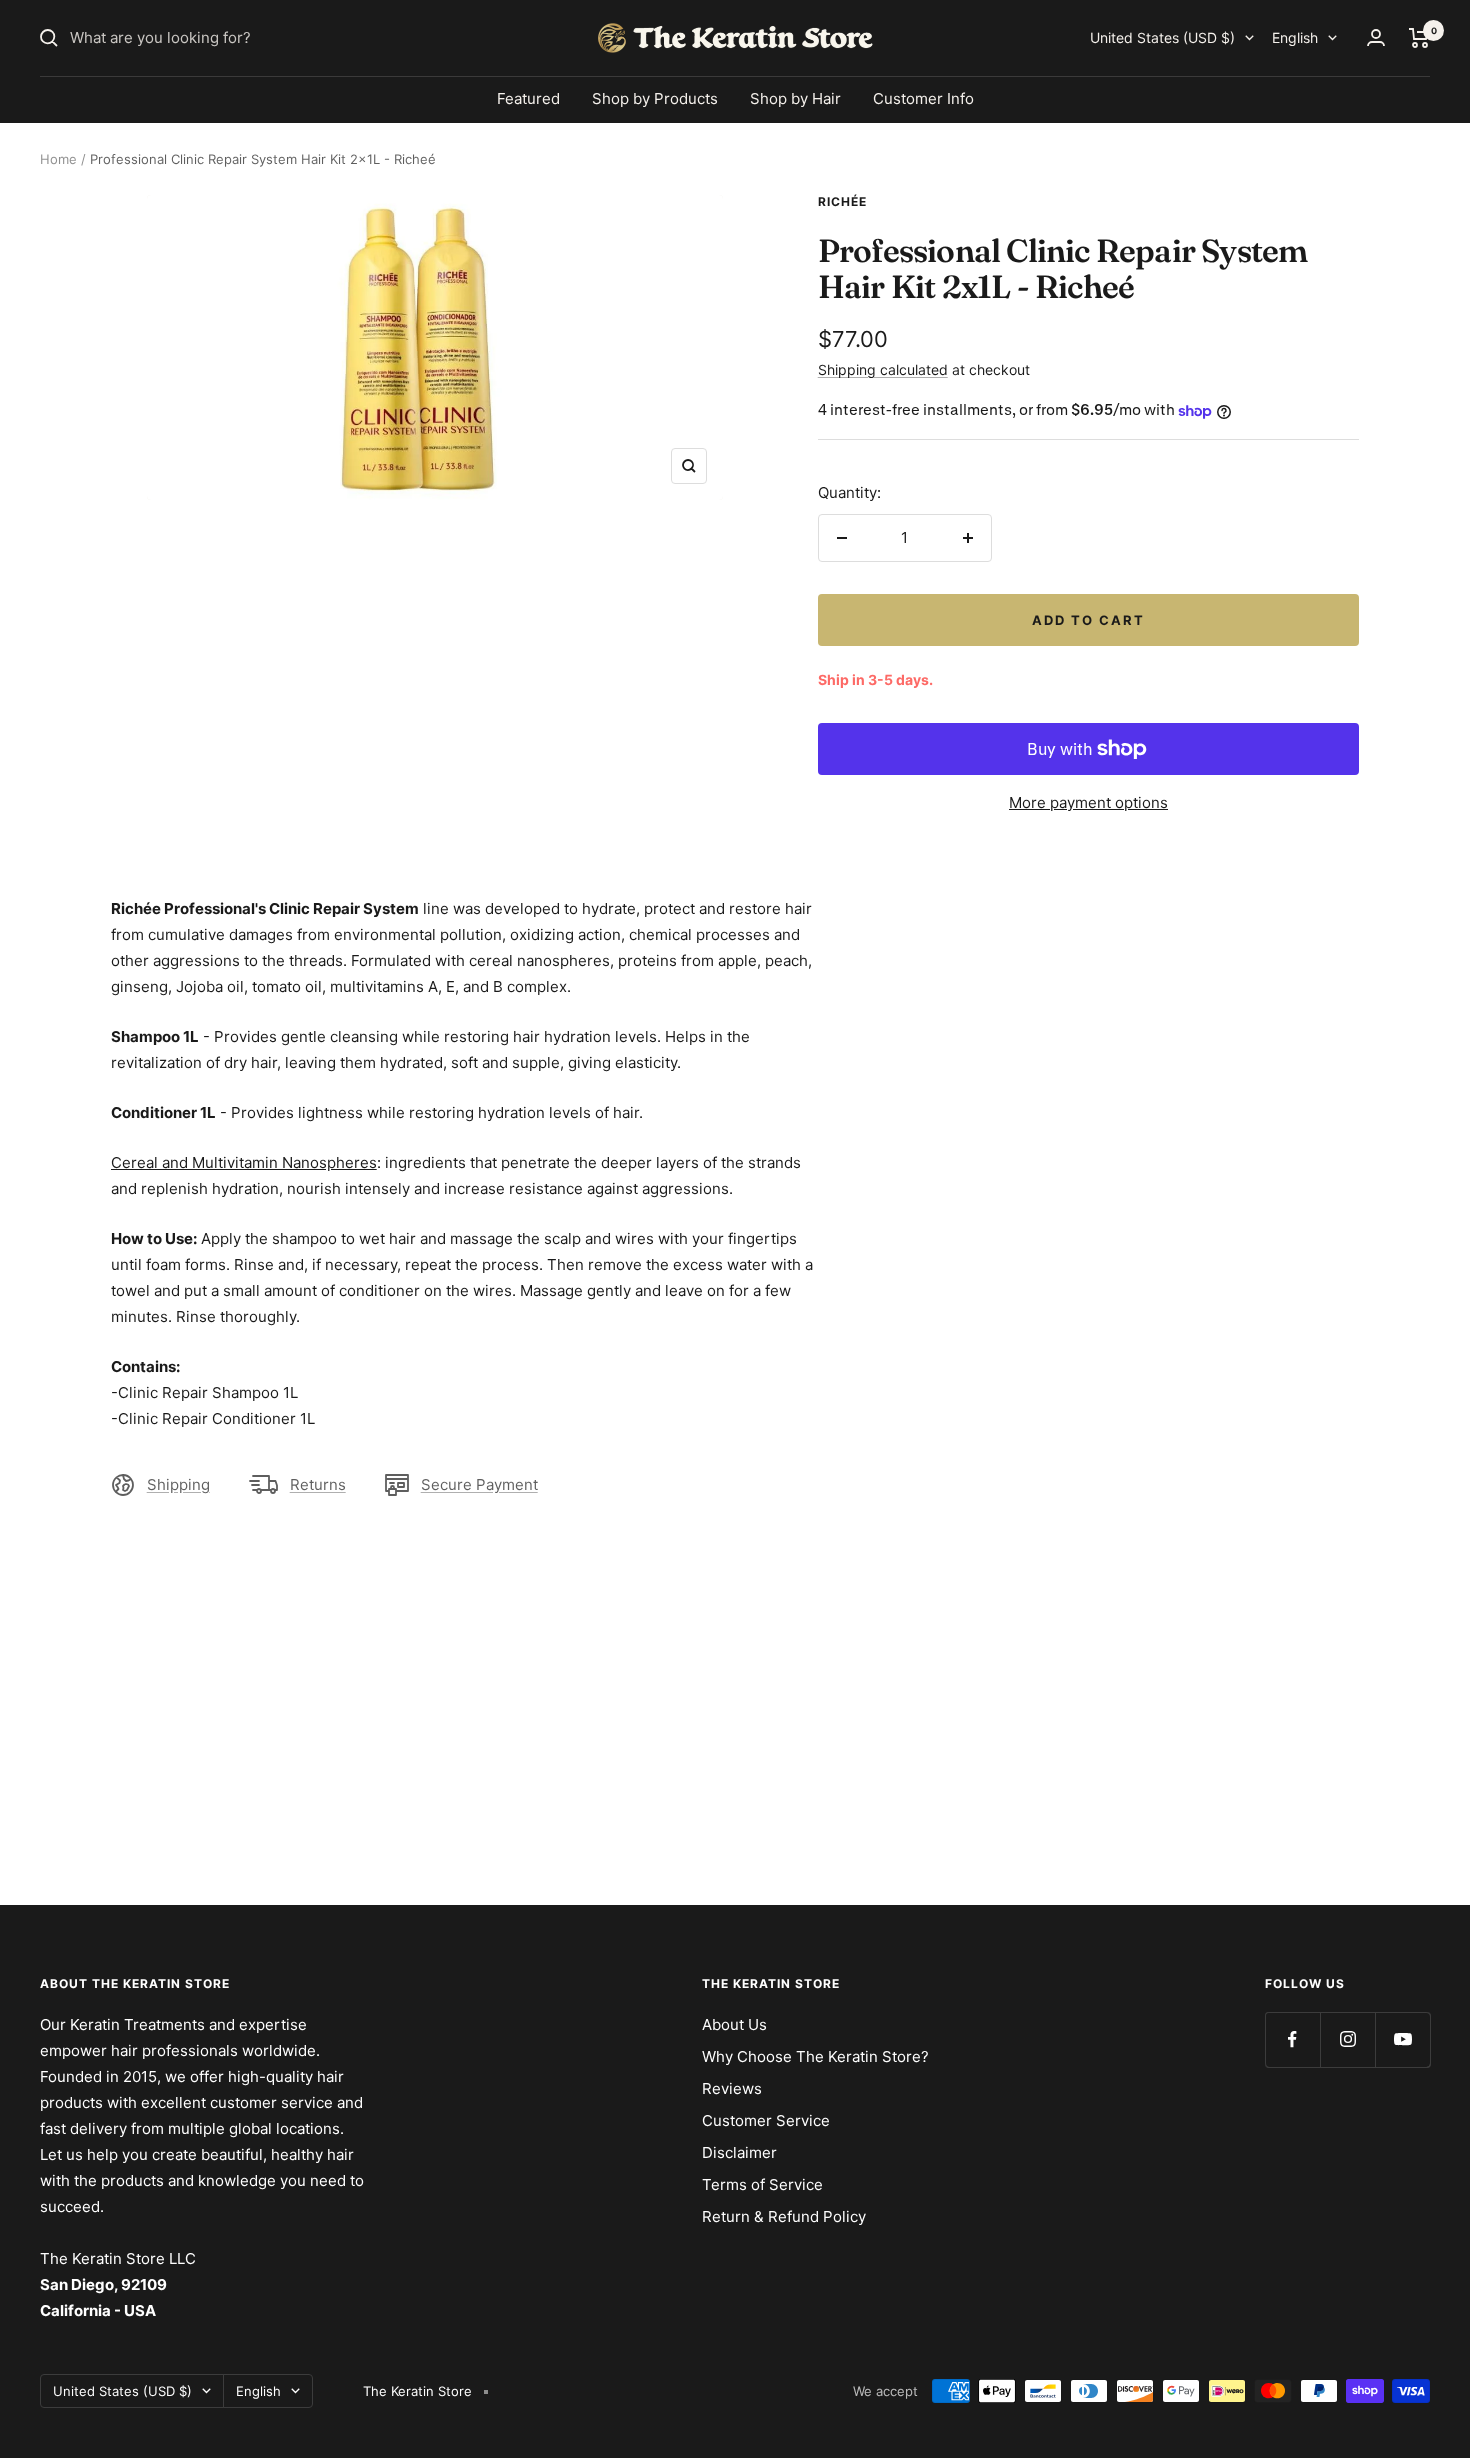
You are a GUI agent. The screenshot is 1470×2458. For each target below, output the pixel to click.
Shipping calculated (883, 369)
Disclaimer (739, 2152)
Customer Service (766, 2120)
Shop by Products (655, 98)
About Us (734, 2024)
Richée (842, 201)
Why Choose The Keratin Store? (815, 2056)
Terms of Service (762, 2184)
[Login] (1376, 37)
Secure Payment (479, 1484)
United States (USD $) (1162, 37)
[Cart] (1419, 38)
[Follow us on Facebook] (1292, 2039)
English (1295, 37)
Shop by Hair (795, 98)
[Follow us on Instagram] (1347, 2039)
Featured (528, 98)
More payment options (1088, 802)
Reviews (732, 2088)
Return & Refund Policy (784, 2216)
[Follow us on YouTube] (1402, 2039)
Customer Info (923, 98)
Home (58, 159)
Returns (318, 1484)
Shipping (178, 1484)
